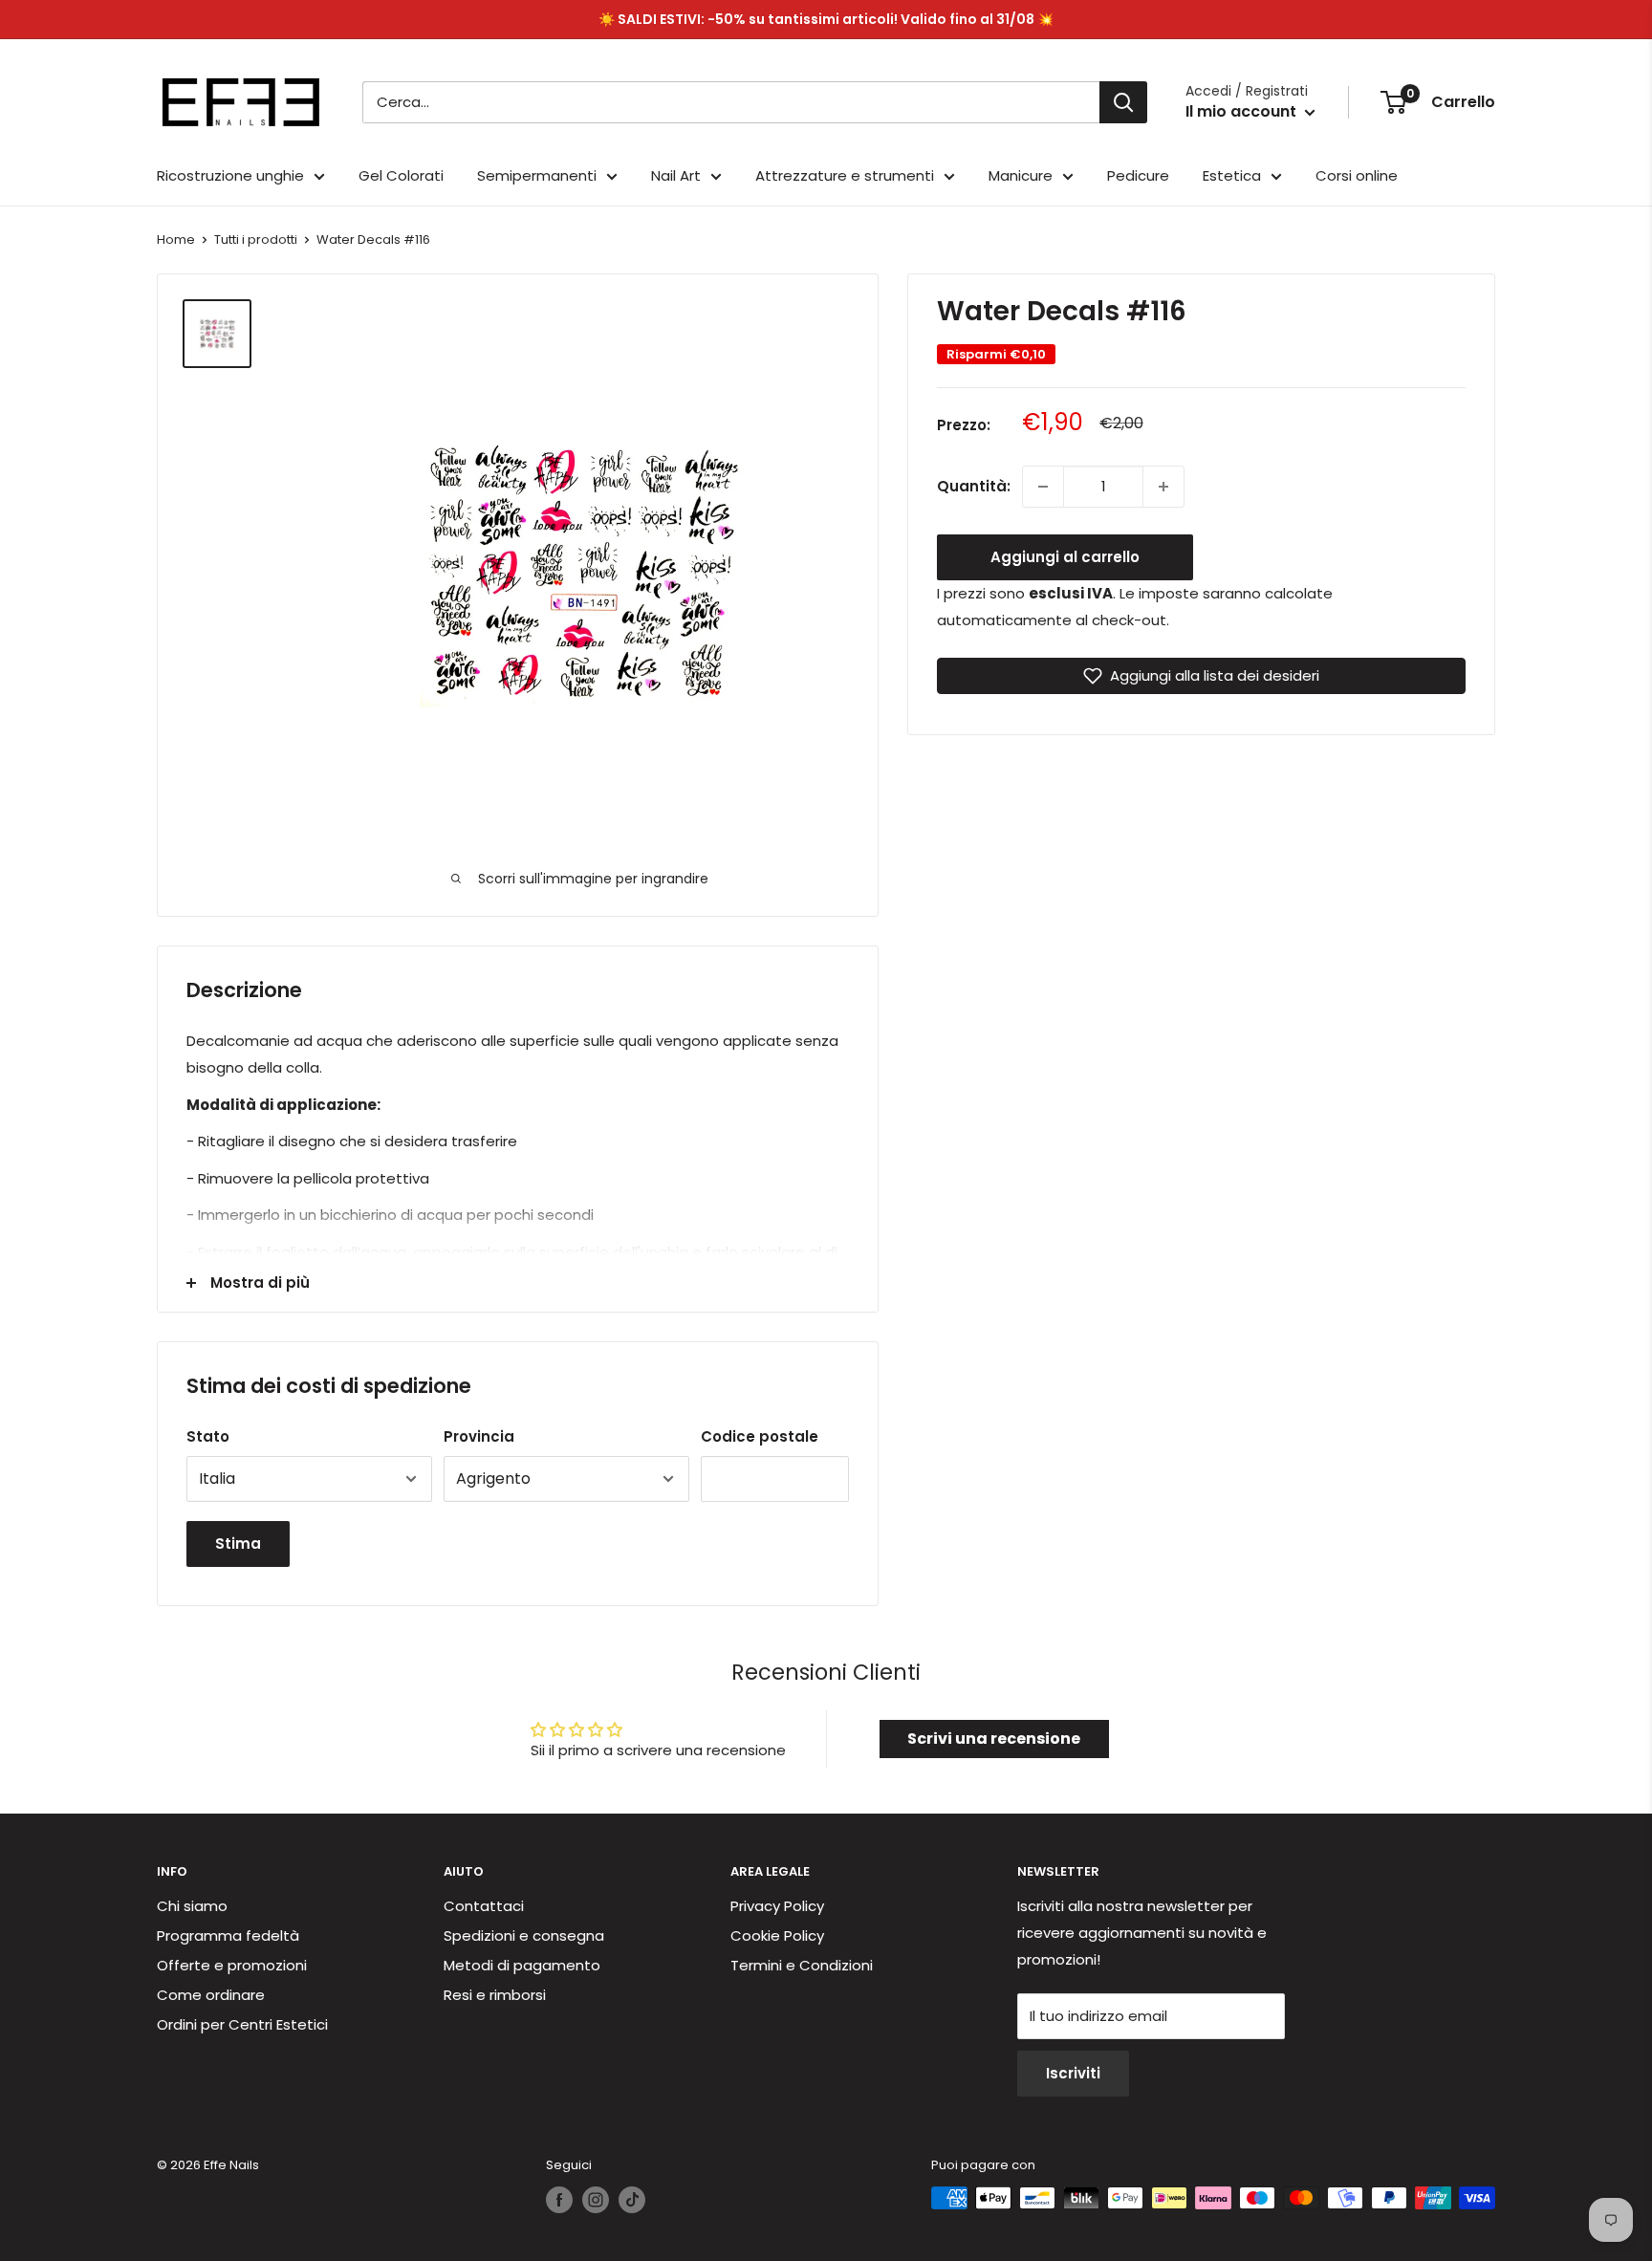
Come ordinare (211, 1995)
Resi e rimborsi (495, 1995)
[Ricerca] (1123, 102)
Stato (208, 1436)
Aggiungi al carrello (1065, 557)
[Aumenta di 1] (1163, 487)
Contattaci (484, 1906)
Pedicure (1138, 175)
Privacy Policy (777, 1906)
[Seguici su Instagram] (596, 2200)
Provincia (479, 1436)
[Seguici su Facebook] (559, 2200)
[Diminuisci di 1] (1043, 487)
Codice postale (760, 1436)
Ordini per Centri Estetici (242, 2024)
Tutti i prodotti (256, 239)
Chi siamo (192, 1906)
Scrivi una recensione (994, 1739)
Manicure (1021, 175)
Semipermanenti (537, 175)
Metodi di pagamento (522, 1965)
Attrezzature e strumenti (845, 175)
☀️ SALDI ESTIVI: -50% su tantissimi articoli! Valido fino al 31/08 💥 (826, 19)
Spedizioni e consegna (524, 1935)
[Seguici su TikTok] (632, 2200)
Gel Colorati (401, 175)
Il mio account (1243, 111)
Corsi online (1357, 175)
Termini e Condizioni (802, 1965)
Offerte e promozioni (232, 1965)
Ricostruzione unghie (230, 175)
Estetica (1232, 175)
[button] (1201, 676)
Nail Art (676, 175)
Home (176, 239)
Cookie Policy (777, 1935)
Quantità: (974, 486)
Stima (238, 1544)
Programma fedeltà (228, 1935)
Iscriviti (1073, 2073)
